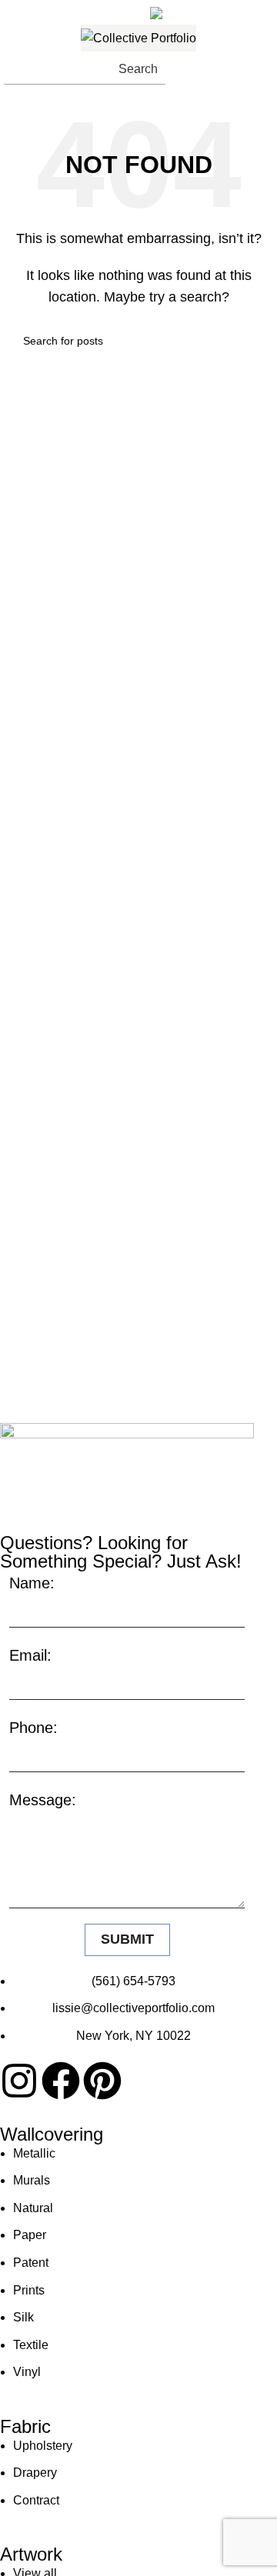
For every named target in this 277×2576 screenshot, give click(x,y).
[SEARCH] (248, 341)
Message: (43, 1800)
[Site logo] (138, 38)
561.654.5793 (67, 10)
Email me (213, 10)
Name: (32, 1583)
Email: (30, 1655)
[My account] (225, 69)
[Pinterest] (102, 2081)
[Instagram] (19, 2081)
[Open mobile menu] (259, 69)
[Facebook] (61, 2081)
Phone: (33, 1728)
